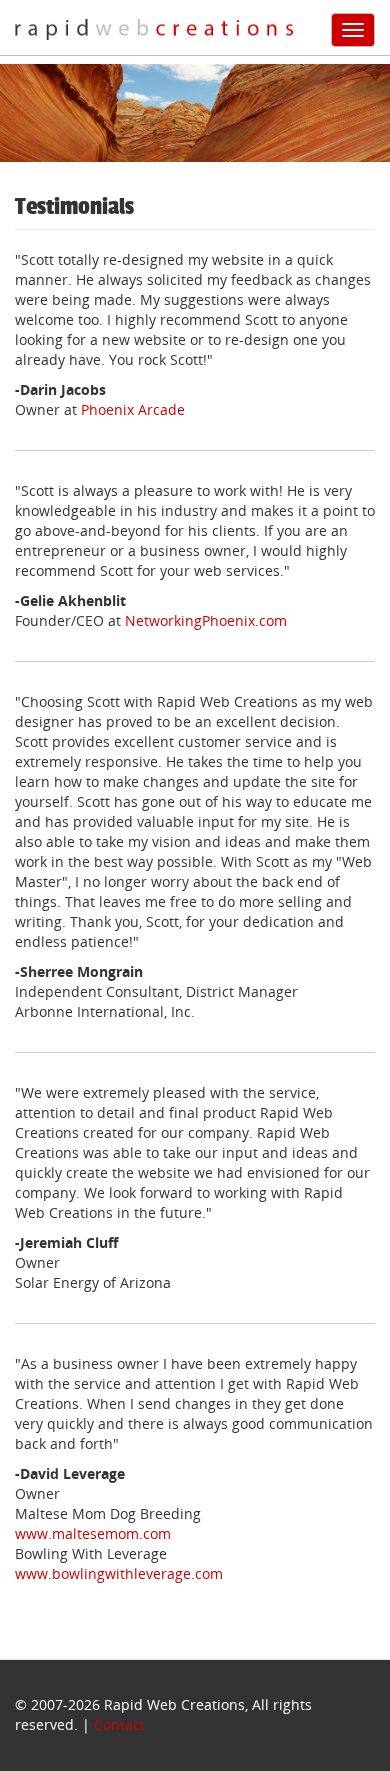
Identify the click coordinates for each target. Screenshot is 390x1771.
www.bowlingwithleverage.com (119, 1573)
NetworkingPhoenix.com (206, 620)
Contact (119, 1724)
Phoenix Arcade (133, 409)
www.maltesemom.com (93, 1533)
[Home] (154, 29)
